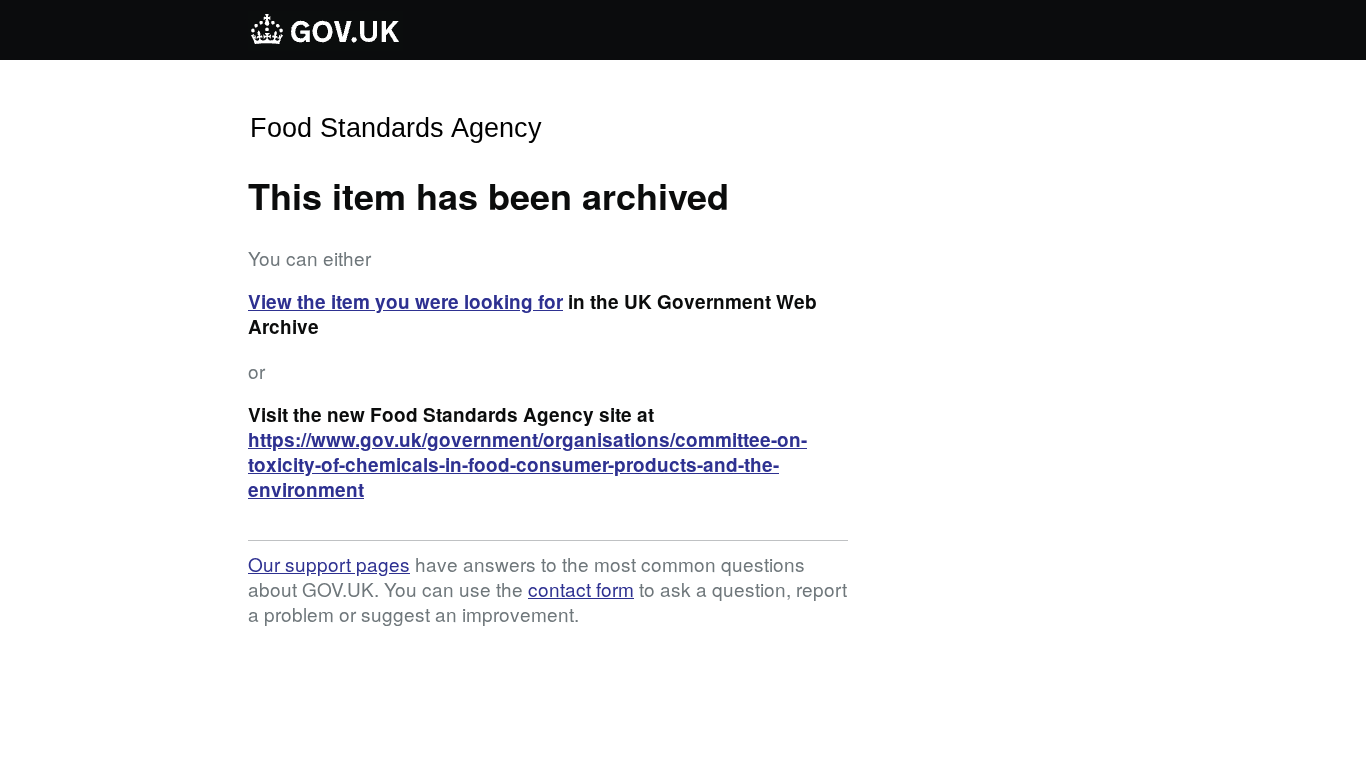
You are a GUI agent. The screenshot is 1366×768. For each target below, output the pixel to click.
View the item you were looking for (405, 301)
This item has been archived (488, 195)
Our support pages (329, 563)
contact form (581, 588)
